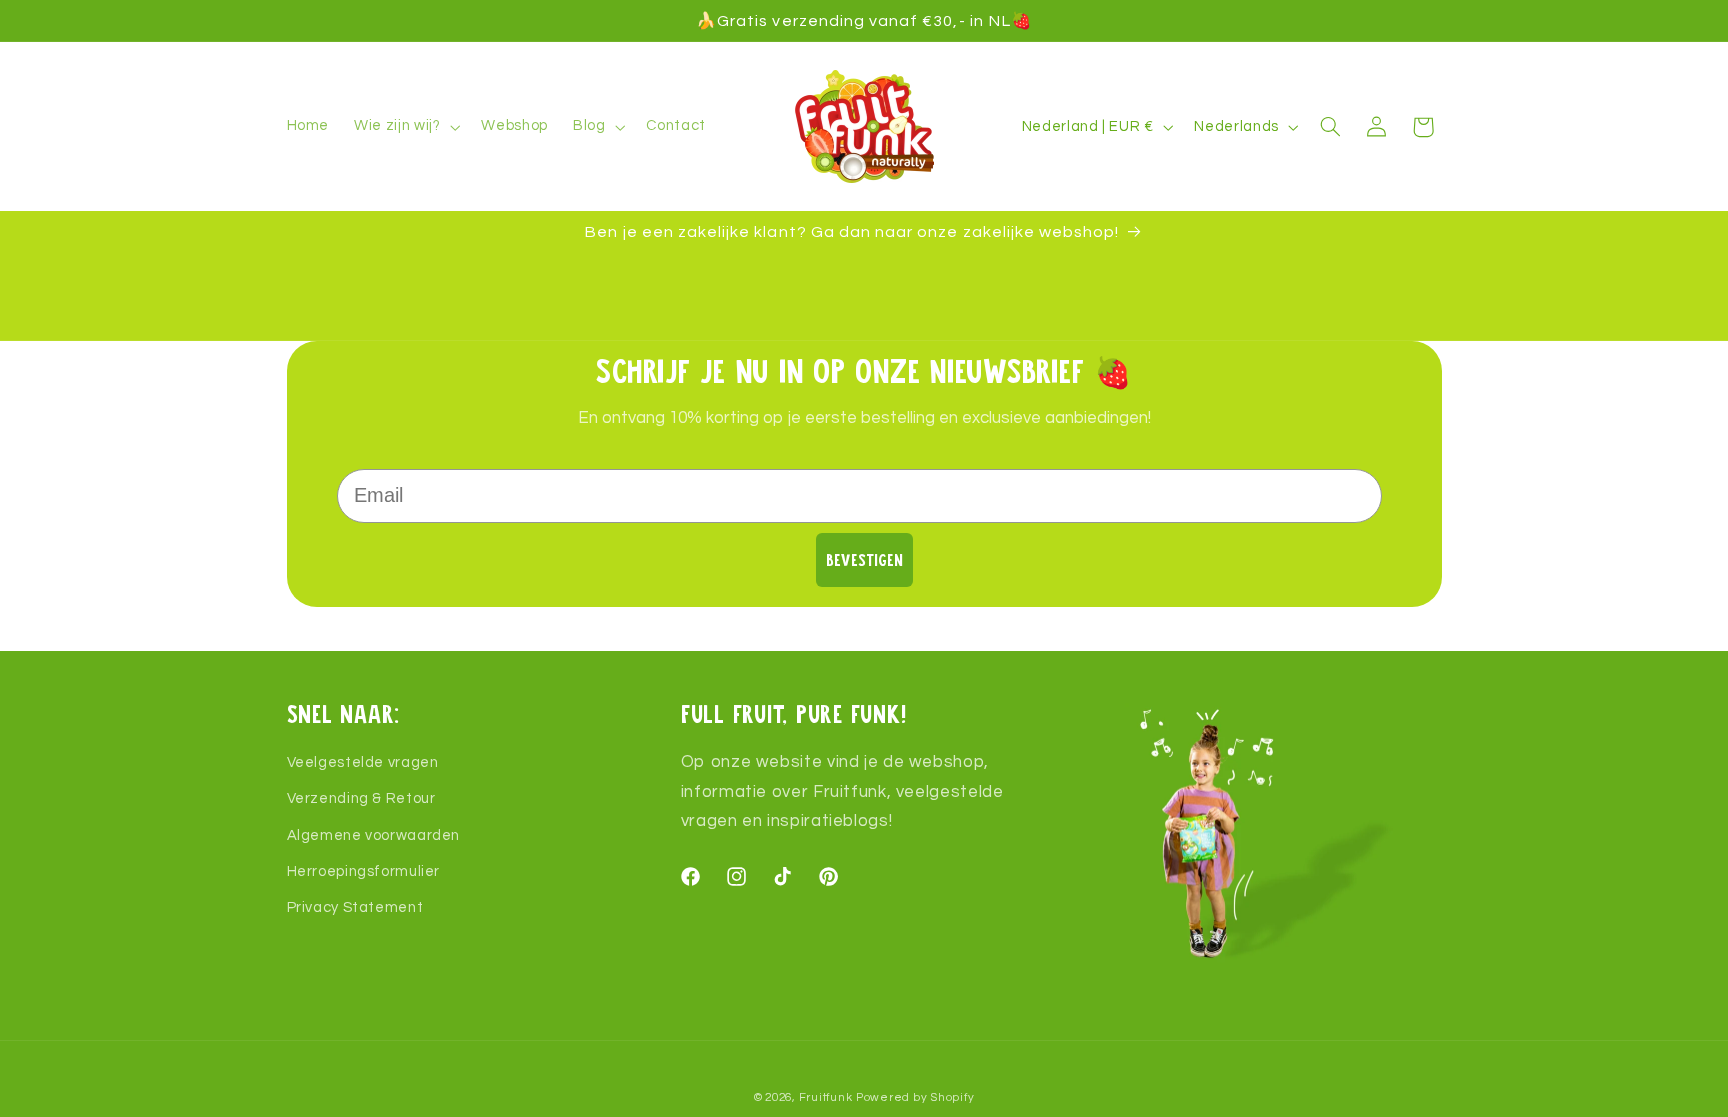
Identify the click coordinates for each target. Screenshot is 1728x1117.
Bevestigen (864, 559)
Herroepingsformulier (364, 871)
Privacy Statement (355, 907)
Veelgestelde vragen (363, 762)
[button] (405, 127)
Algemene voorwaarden (374, 835)
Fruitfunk (826, 1097)
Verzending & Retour (361, 798)
